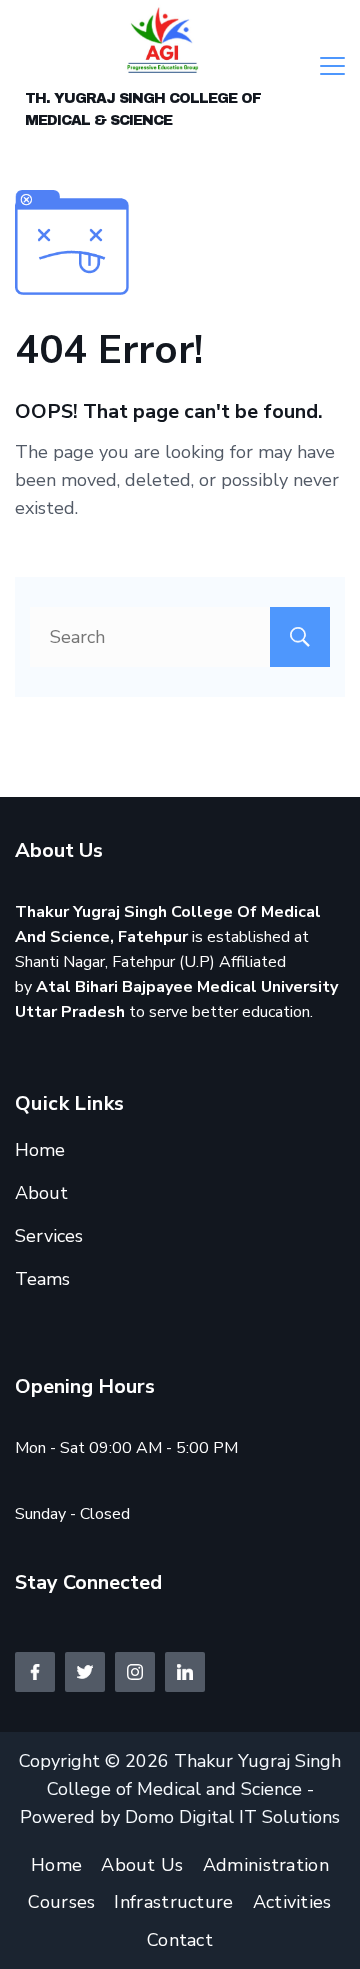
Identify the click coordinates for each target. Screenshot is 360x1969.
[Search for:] (180, 637)
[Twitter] (85, 1672)
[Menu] (332, 66)
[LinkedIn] (185, 1672)
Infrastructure (173, 1902)
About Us (142, 1865)
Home (40, 1150)
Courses (61, 1902)
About (41, 1193)
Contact (180, 1940)
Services (49, 1236)
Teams (42, 1279)
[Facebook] (35, 1672)
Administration (266, 1865)
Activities (292, 1902)
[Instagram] (135, 1672)
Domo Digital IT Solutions (232, 1817)
